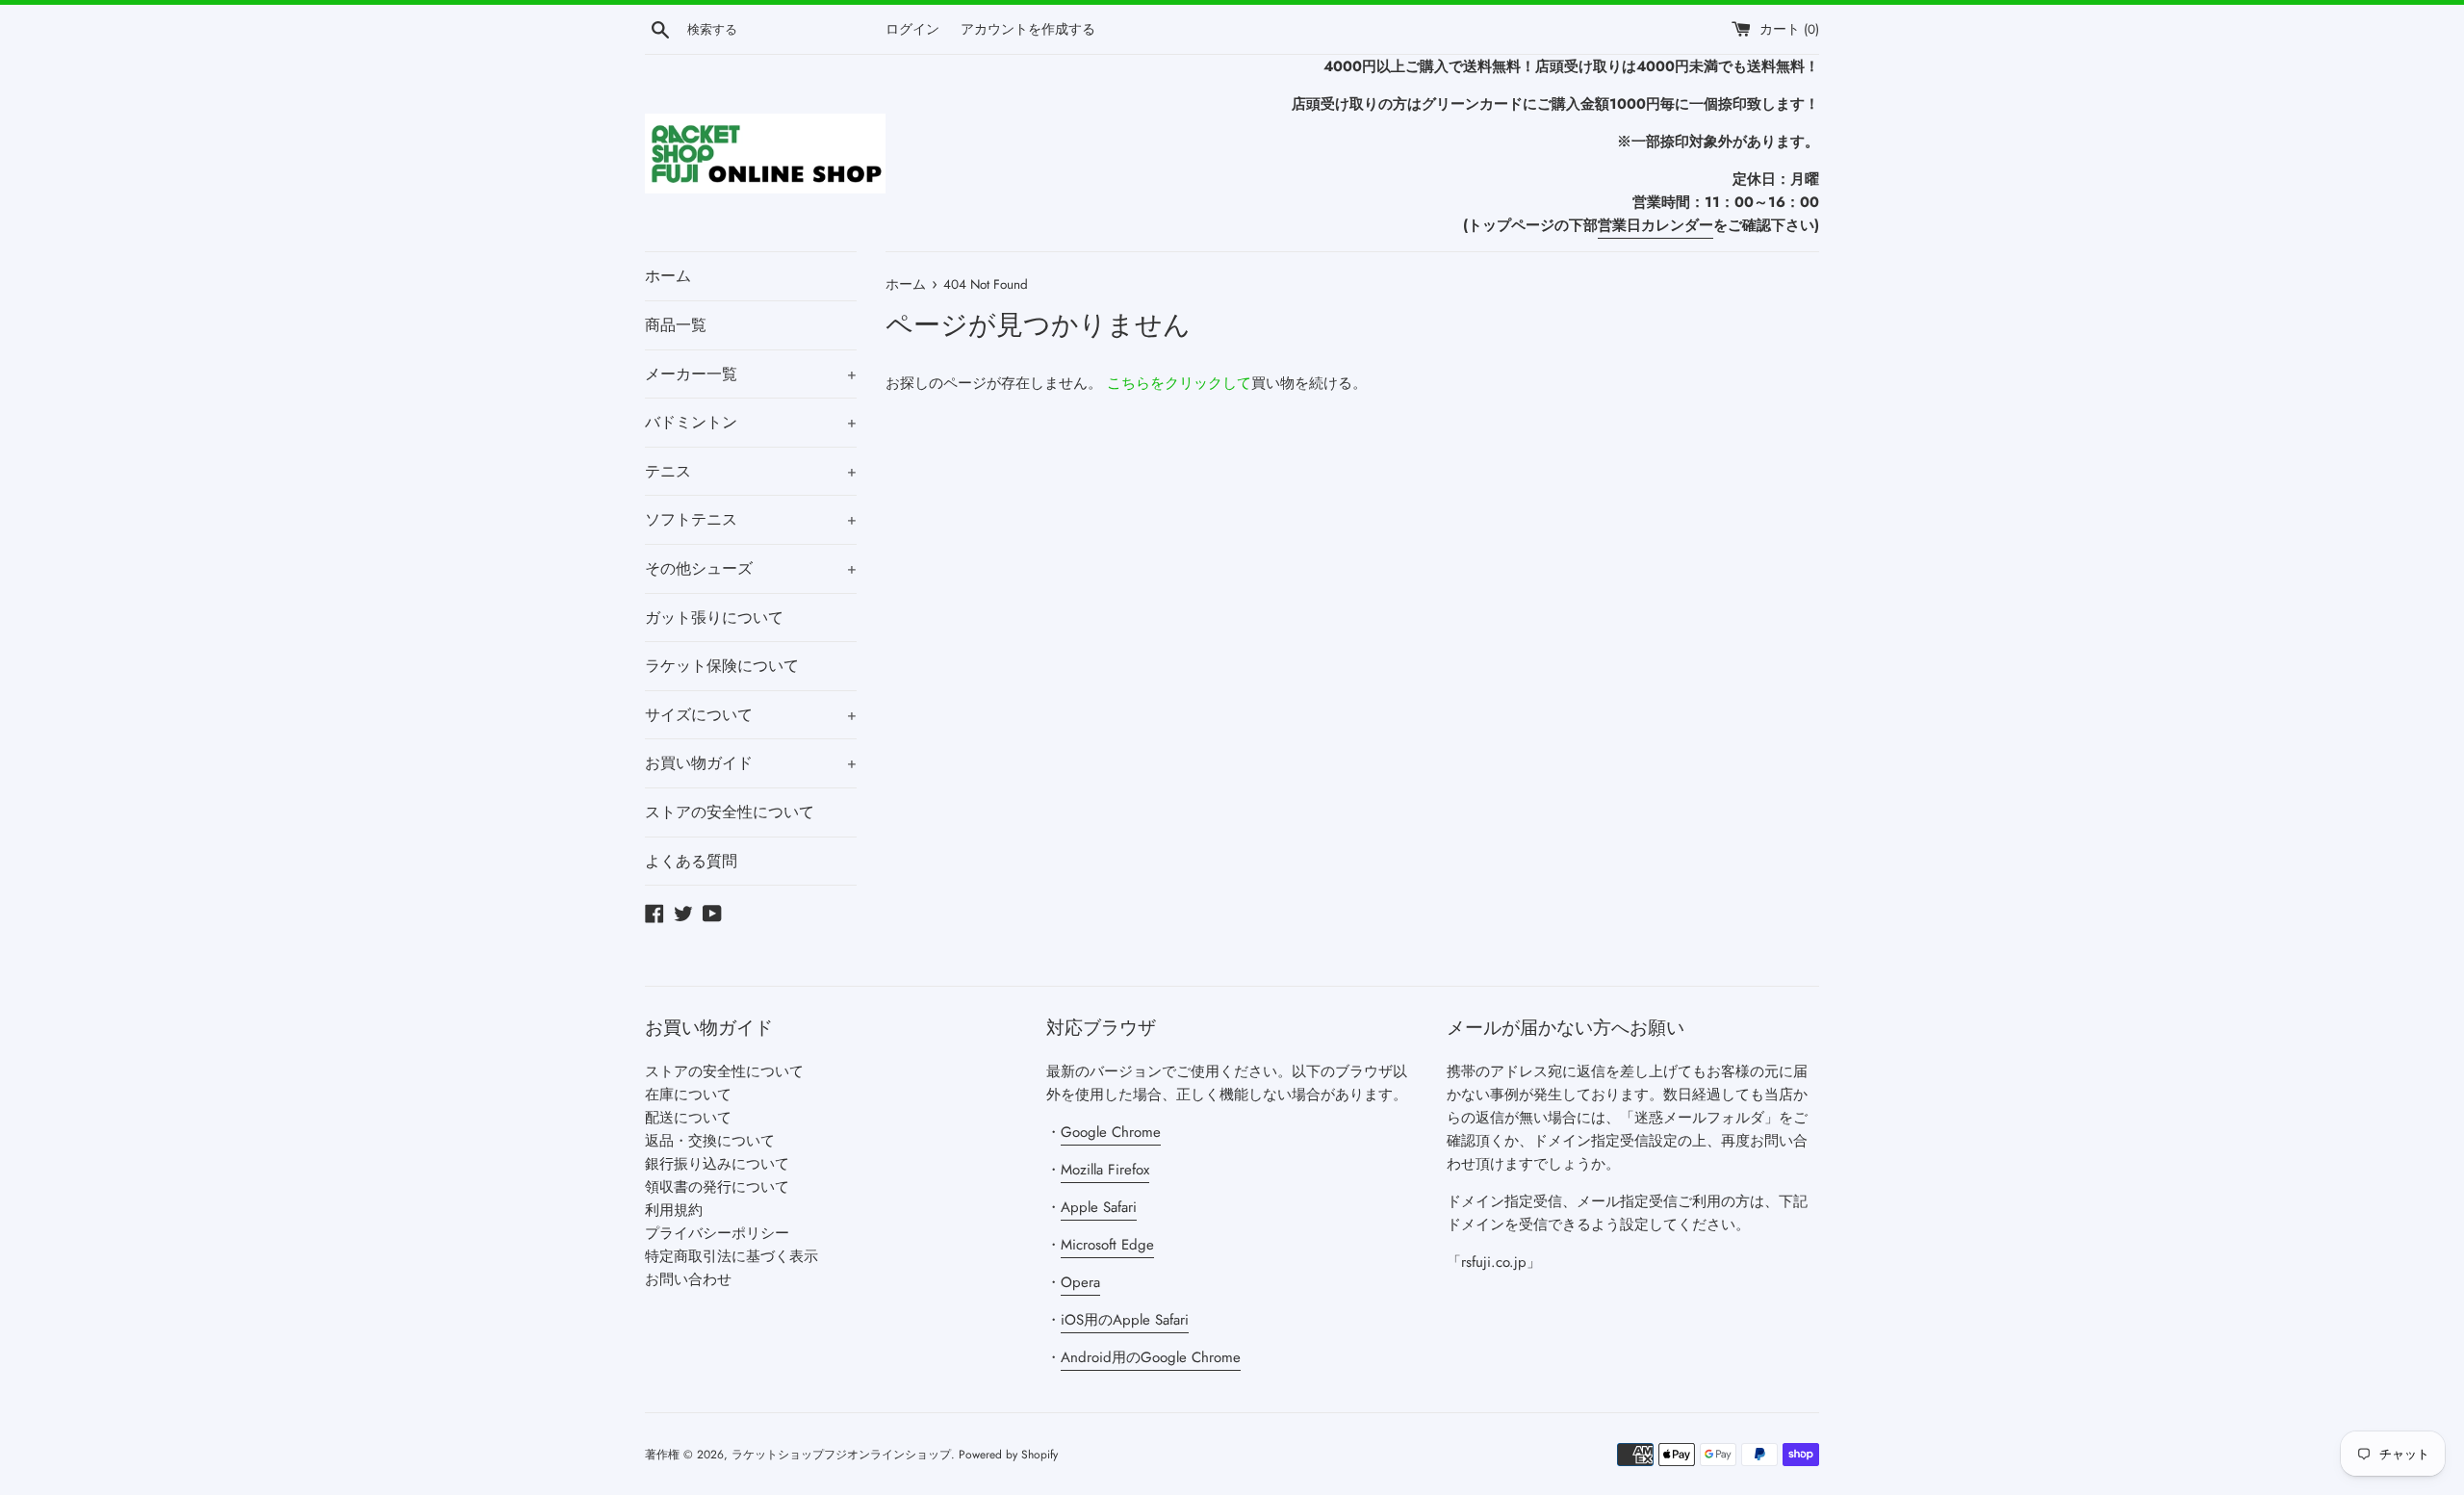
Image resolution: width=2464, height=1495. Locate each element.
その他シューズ (751, 568)
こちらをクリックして (1179, 383)
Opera (1080, 1282)
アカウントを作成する (1028, 29)
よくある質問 (691, 861)
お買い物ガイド (751, 763)
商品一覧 (676, 325)
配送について (688, 1118)
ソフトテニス (751, 519)
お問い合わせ (688, 1279)
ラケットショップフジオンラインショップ (841, 1455)
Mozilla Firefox (1105, 1170)
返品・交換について (710, 1141)
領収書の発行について (717, 1187)
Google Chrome (1111, 1132)
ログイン (912, 29)
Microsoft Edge (1107, 1245)
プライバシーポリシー (717, 1233)
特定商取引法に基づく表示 (731, 1256)
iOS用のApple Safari (1125, 1320)
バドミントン (751, 422)
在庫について (688, 1095)
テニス (751, 471)
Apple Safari (1099, 1207)
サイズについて (751, 715)
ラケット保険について (722, 666)
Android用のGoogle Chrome (1151, 1357)
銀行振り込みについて (717, 1164)
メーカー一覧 (751, 374)
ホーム (668, 276)
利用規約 (674, 1210)
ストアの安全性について (730, 812)
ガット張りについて (714, 618)
